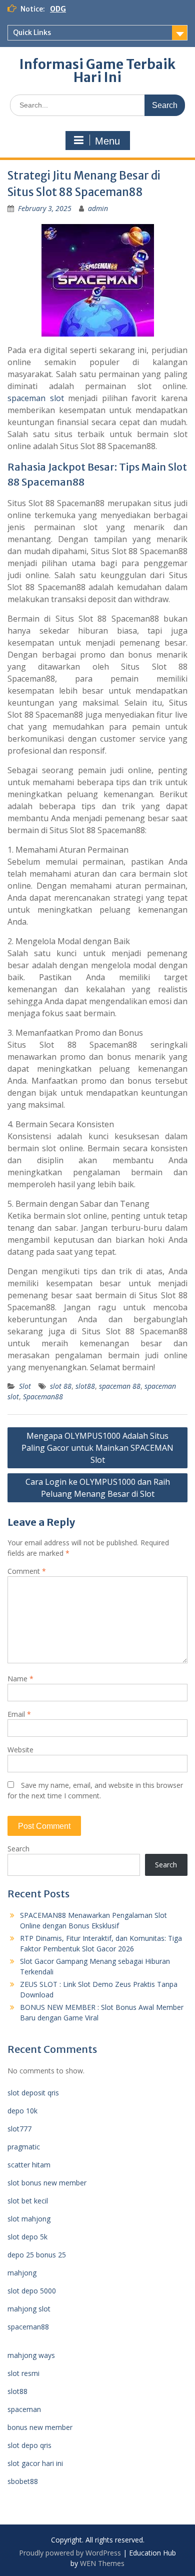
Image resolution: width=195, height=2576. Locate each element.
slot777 (19, 2129)
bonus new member (40, 2427)
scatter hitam (29, 2165)
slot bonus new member (47, 2183)
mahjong (22, 2273)
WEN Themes (102, 2563)
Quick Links (32, 33)
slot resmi (23, 2373)
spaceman (24, 2409)
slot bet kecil (28, 2201)
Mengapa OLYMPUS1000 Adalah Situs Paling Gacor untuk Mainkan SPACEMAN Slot (97, 1448)
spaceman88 (28, 2327)
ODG (58, 9)
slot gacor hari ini (35, 2463)
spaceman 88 (120, 1386)
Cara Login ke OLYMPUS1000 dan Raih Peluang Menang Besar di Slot (98, 1488)
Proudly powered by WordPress (70, 2553)
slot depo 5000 (32, 2291)
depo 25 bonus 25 (37, 2255)
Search (18, 1849)
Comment (27, 1571)
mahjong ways (31, 2355)
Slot (25, 1386)
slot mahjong (29, 2219)
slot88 (85, 1386)
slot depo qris (29, 2445)
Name (20, 1679)
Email (19, 1714)
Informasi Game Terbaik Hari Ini (97, 71)
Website (20, 1750)
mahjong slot (29, 2309)
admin (98, 208)
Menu (107, 141)
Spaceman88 (43, 1397)
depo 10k (22, 2111)
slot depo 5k (27, 2237)
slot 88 (61, 1386)
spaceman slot (36, 398)
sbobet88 (23, 2481)
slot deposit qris (33, 2093)
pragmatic (24, 2147)
